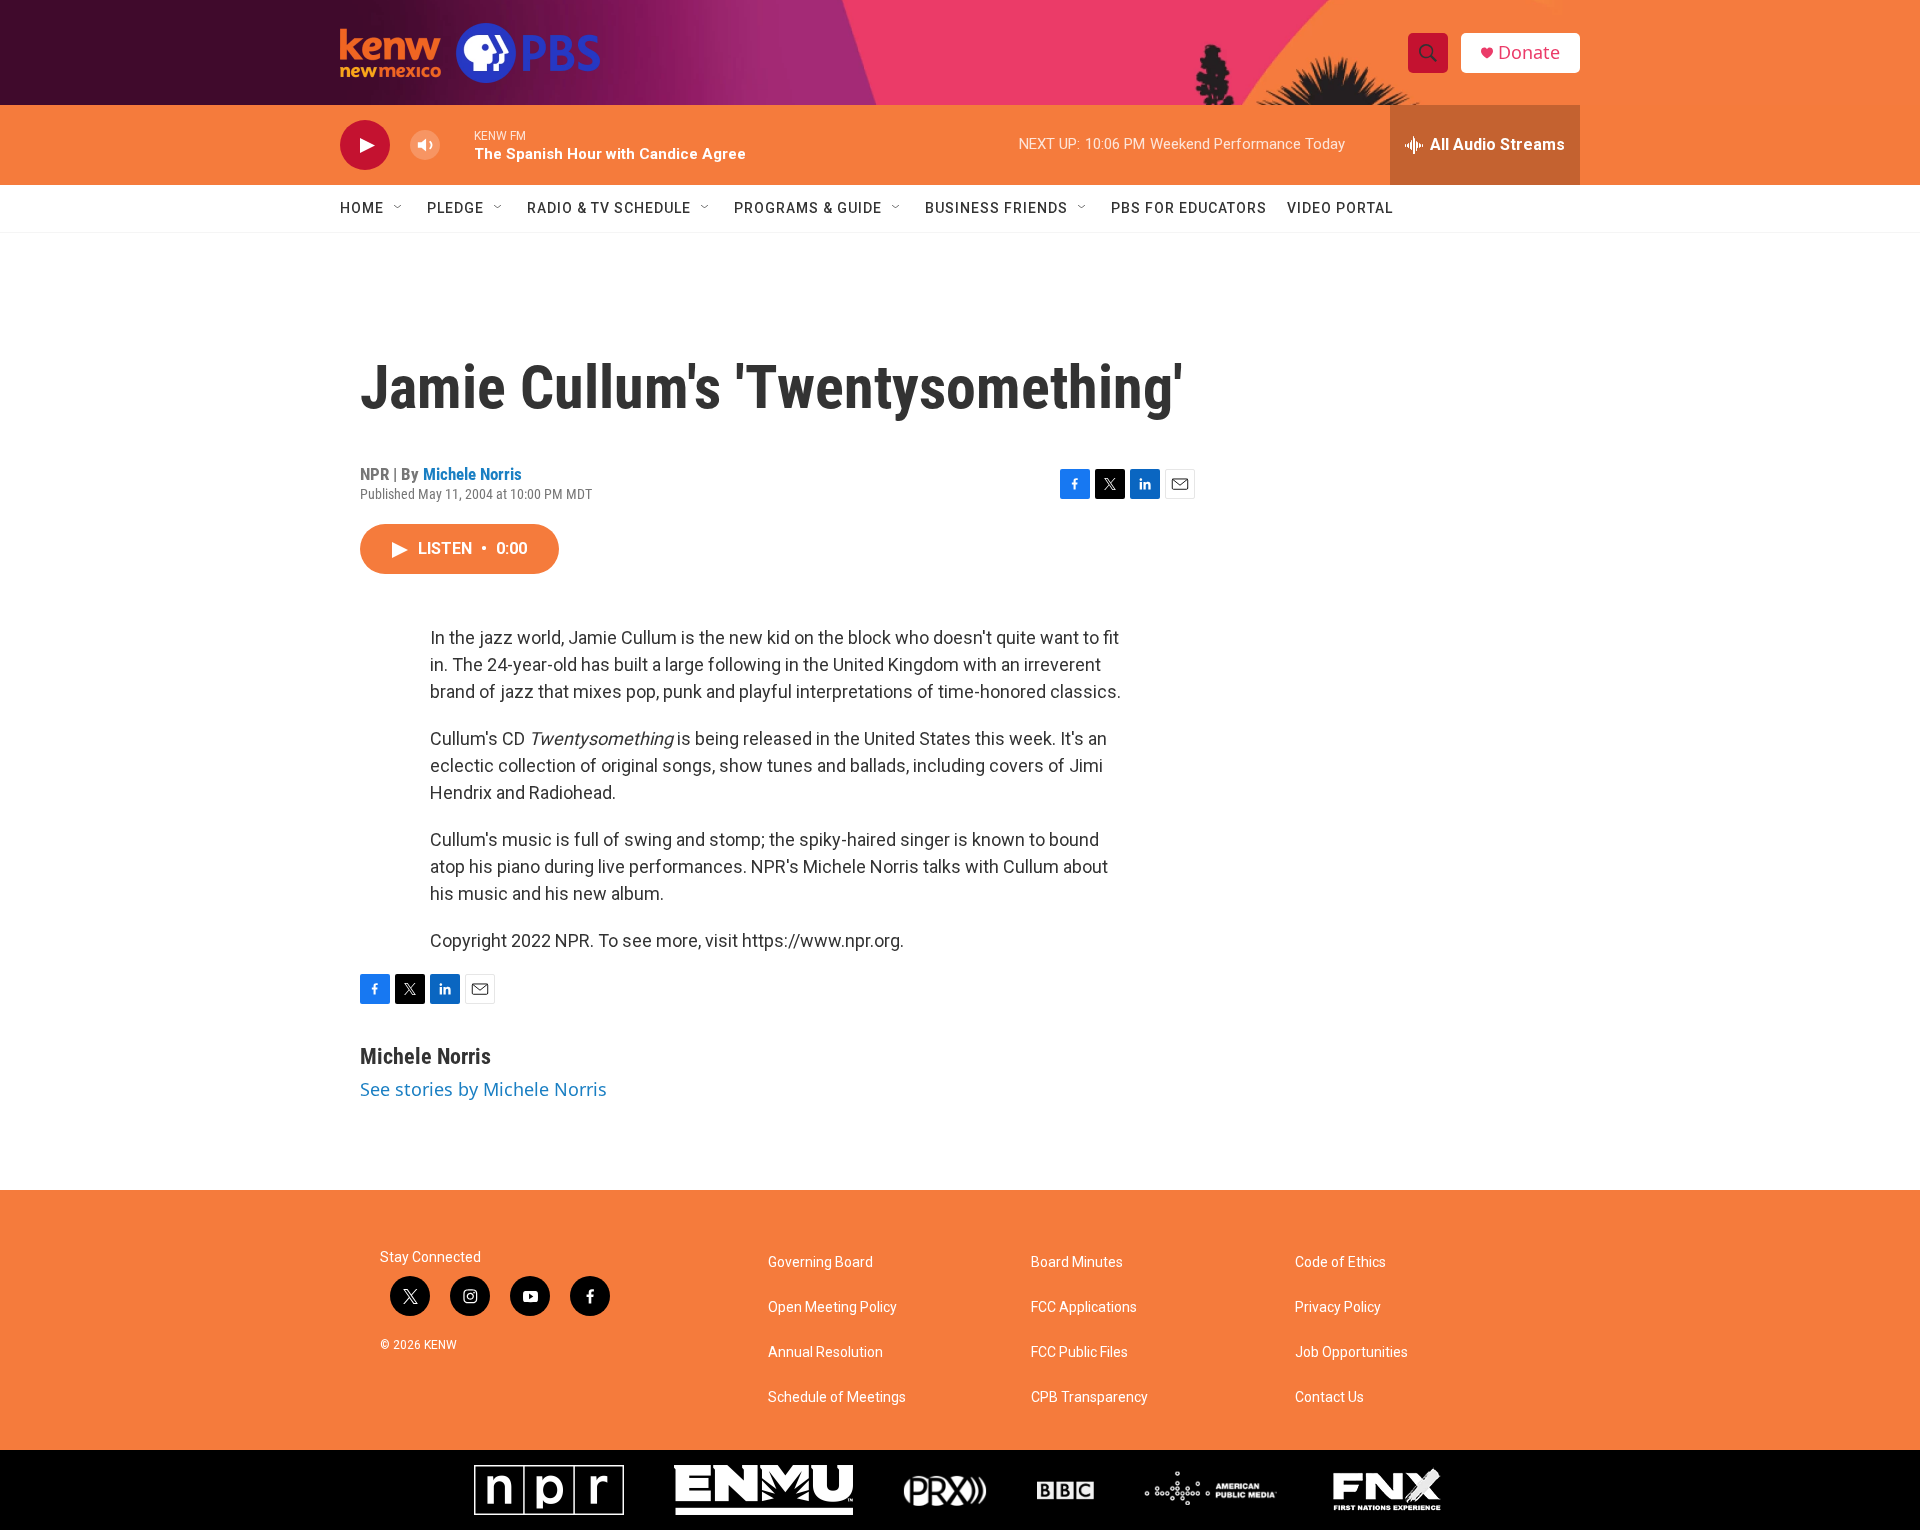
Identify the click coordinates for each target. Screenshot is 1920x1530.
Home (362, 208)
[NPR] (549, 1490)
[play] (365, 145)
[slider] (457, 144)
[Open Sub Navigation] (399, 208)
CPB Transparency (1089, 1397)
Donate (1529, 52)
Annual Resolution (825, 1352)
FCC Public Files (1079, 1352)
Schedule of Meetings (837, 1397)
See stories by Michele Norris (483, 1089)
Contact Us (1329, 1397)
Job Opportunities (1351, 1352)
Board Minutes (1077, 1262)
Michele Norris (472, 474)
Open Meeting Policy (832, 1307)
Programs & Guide (808, 208)
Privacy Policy (1338, 1307)
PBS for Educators (1189, 208)
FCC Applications (1084, 1307)
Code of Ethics (1340, 1262)
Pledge (455, 208)
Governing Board (820, 1262)
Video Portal (1340, 208)
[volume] (425, 145)
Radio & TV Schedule (609, 208)
